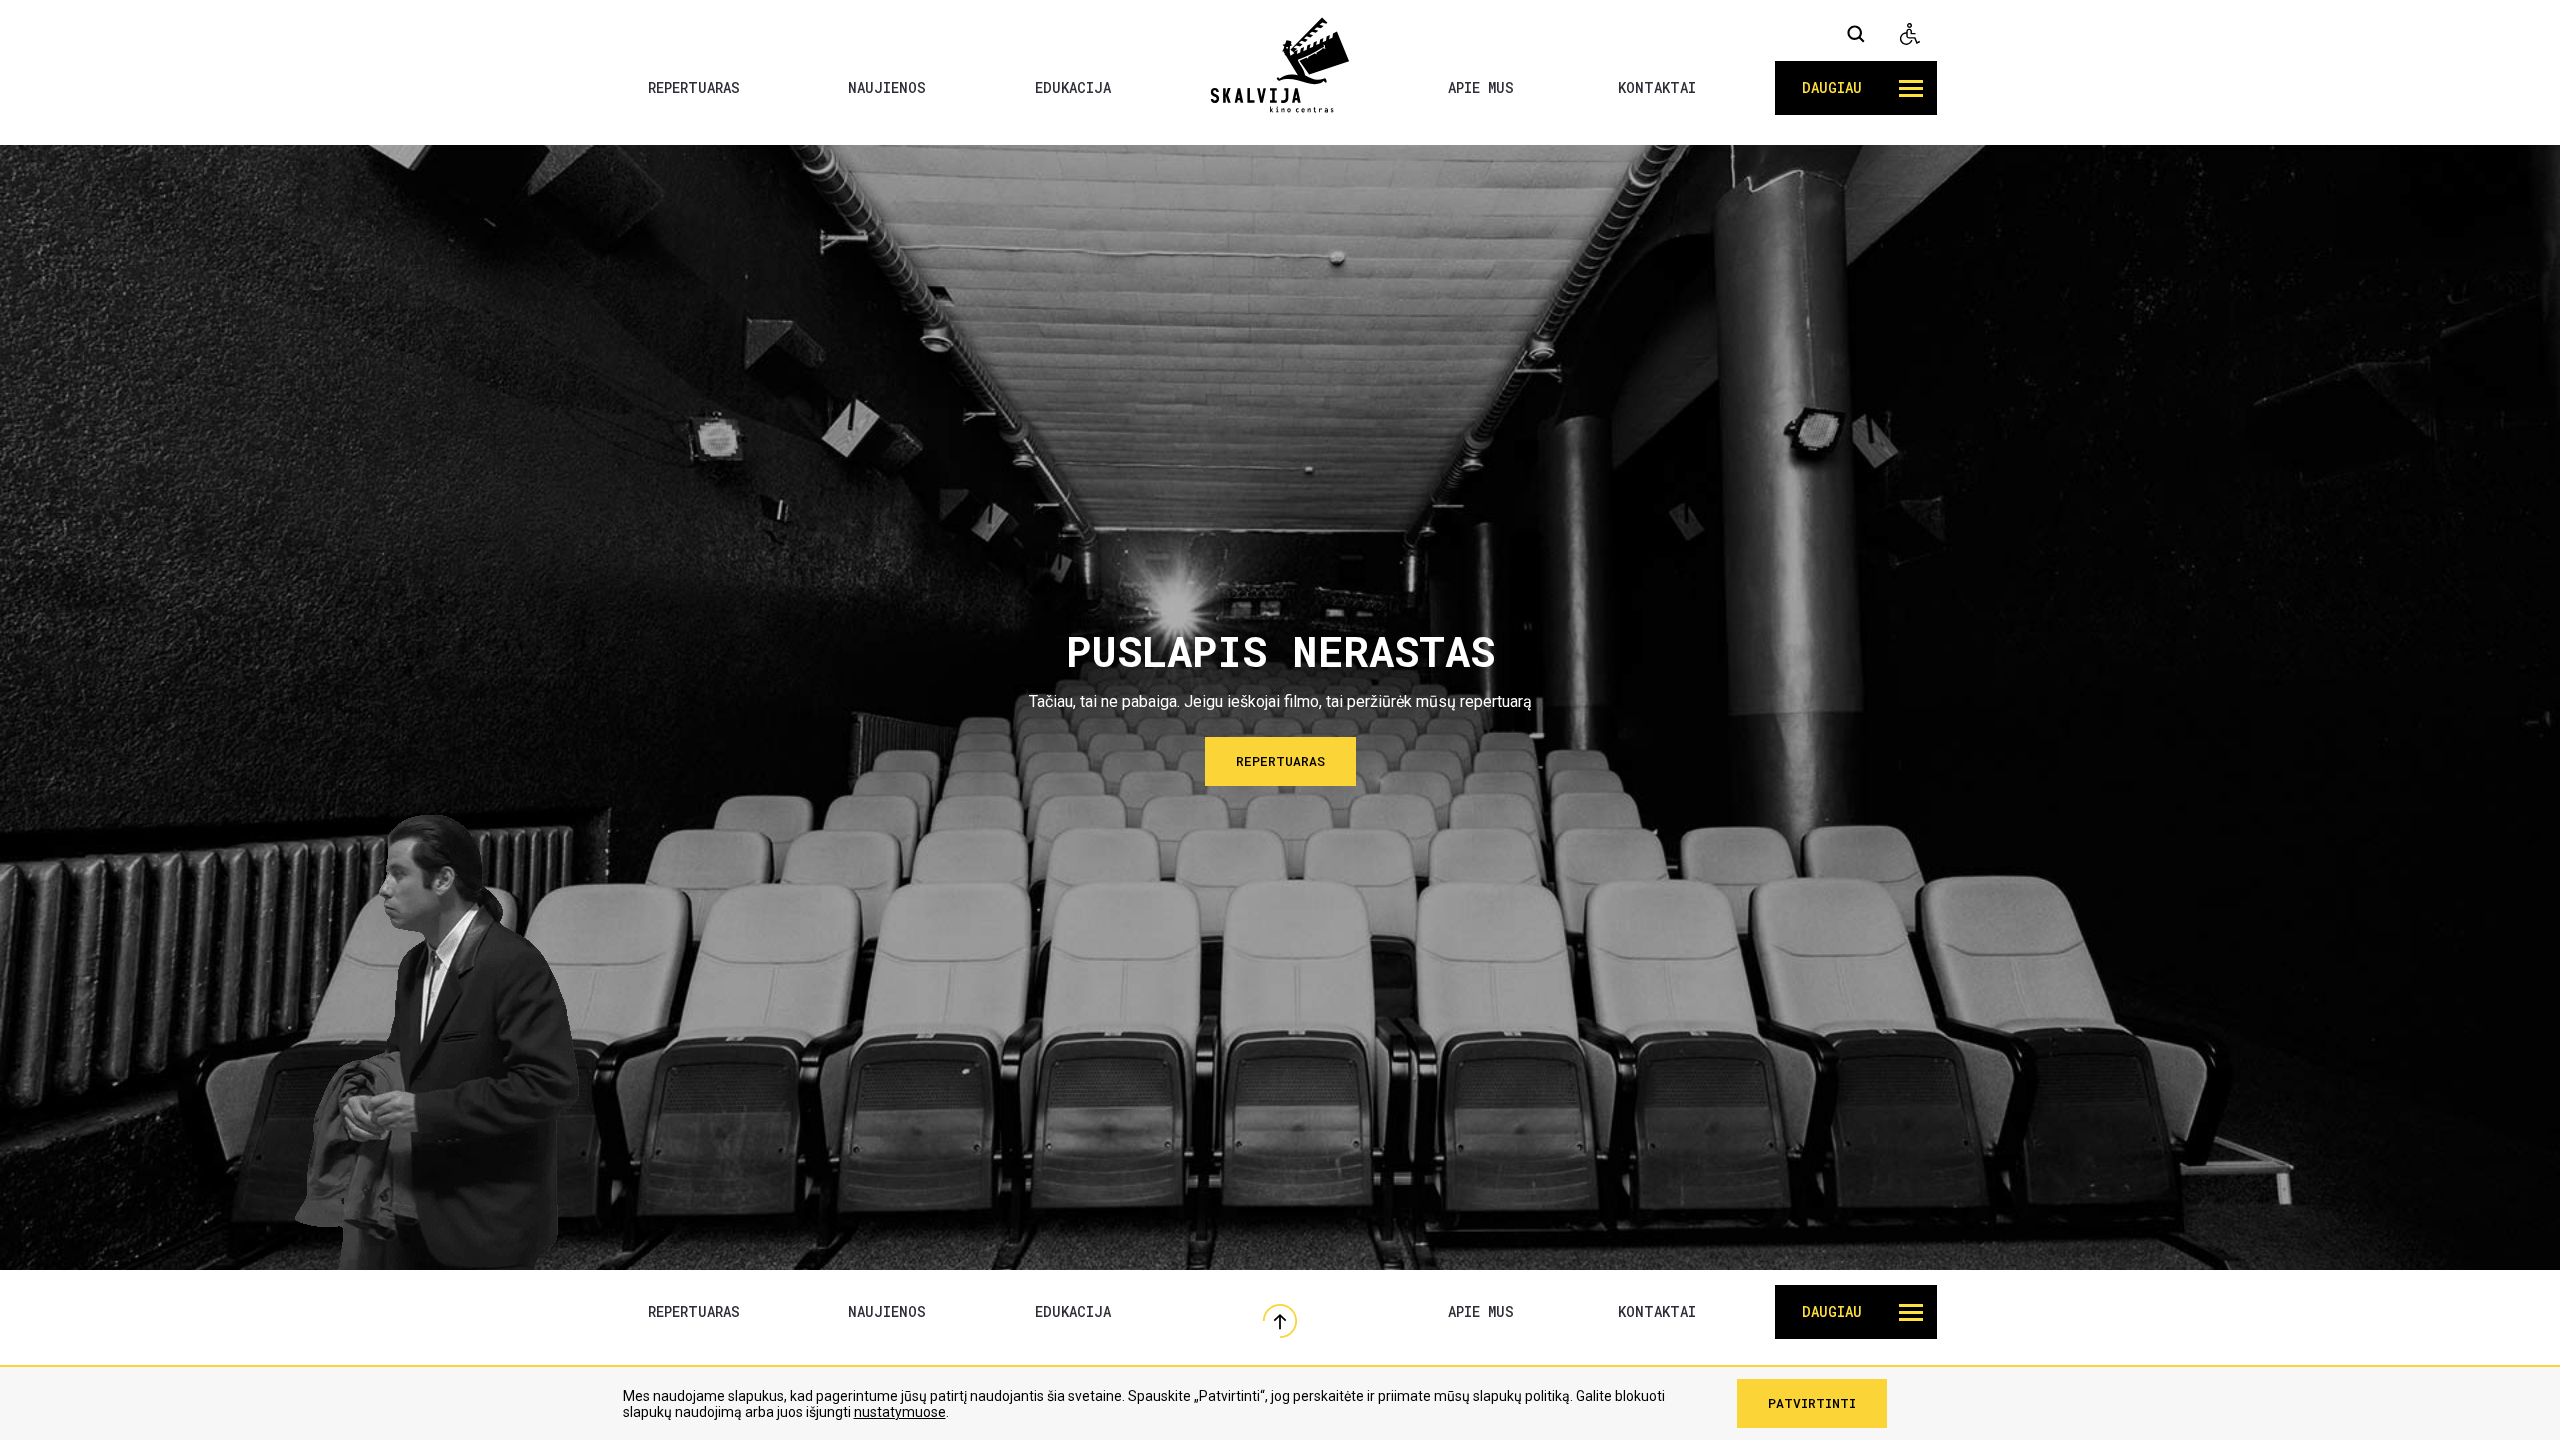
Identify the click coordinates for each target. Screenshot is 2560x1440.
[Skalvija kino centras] (1280, 64)
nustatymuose (900, 1412)
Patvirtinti (1812, 1403)
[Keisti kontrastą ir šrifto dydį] (1910, 34)
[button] (1856, 88)
